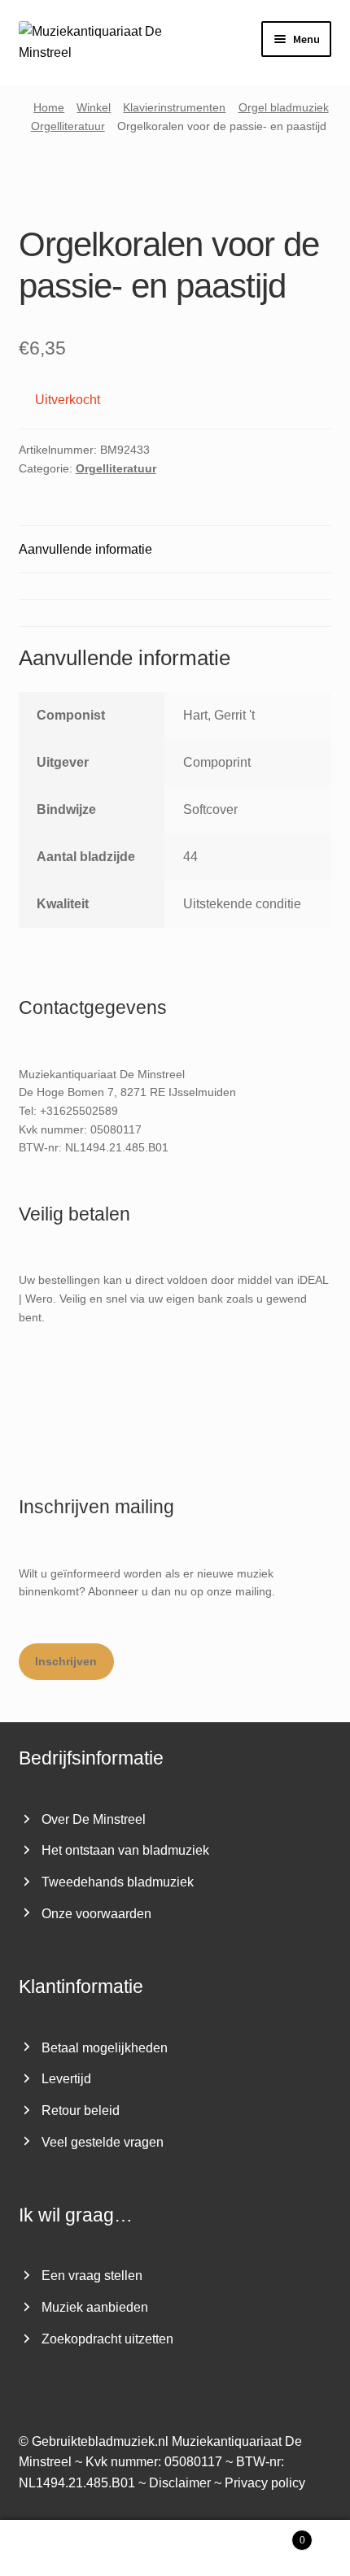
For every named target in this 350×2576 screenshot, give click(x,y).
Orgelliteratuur (68, 126)
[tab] (175, 586)
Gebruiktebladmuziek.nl (100, 2441)
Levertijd (66, 2079)
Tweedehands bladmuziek (118, 1882)
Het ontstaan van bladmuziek (125, 1850)
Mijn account (58, 2548)
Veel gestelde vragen (103, 2142)
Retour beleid (81, 2110)
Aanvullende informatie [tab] (85, 549)
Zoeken (175, 2548)
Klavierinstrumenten (174, 107)
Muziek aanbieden (95, 2307)
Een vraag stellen (92, 2276)
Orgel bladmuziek (284, 107)
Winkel (94, 107)
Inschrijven (66, 1661)
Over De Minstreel (94, 1819)
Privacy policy (265, 2483)
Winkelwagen (269, 2535)
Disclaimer (180, 2483)
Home (49, 107)
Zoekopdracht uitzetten (107, 2339)
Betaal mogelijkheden (105, 2048)
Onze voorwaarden (96, 1914)
